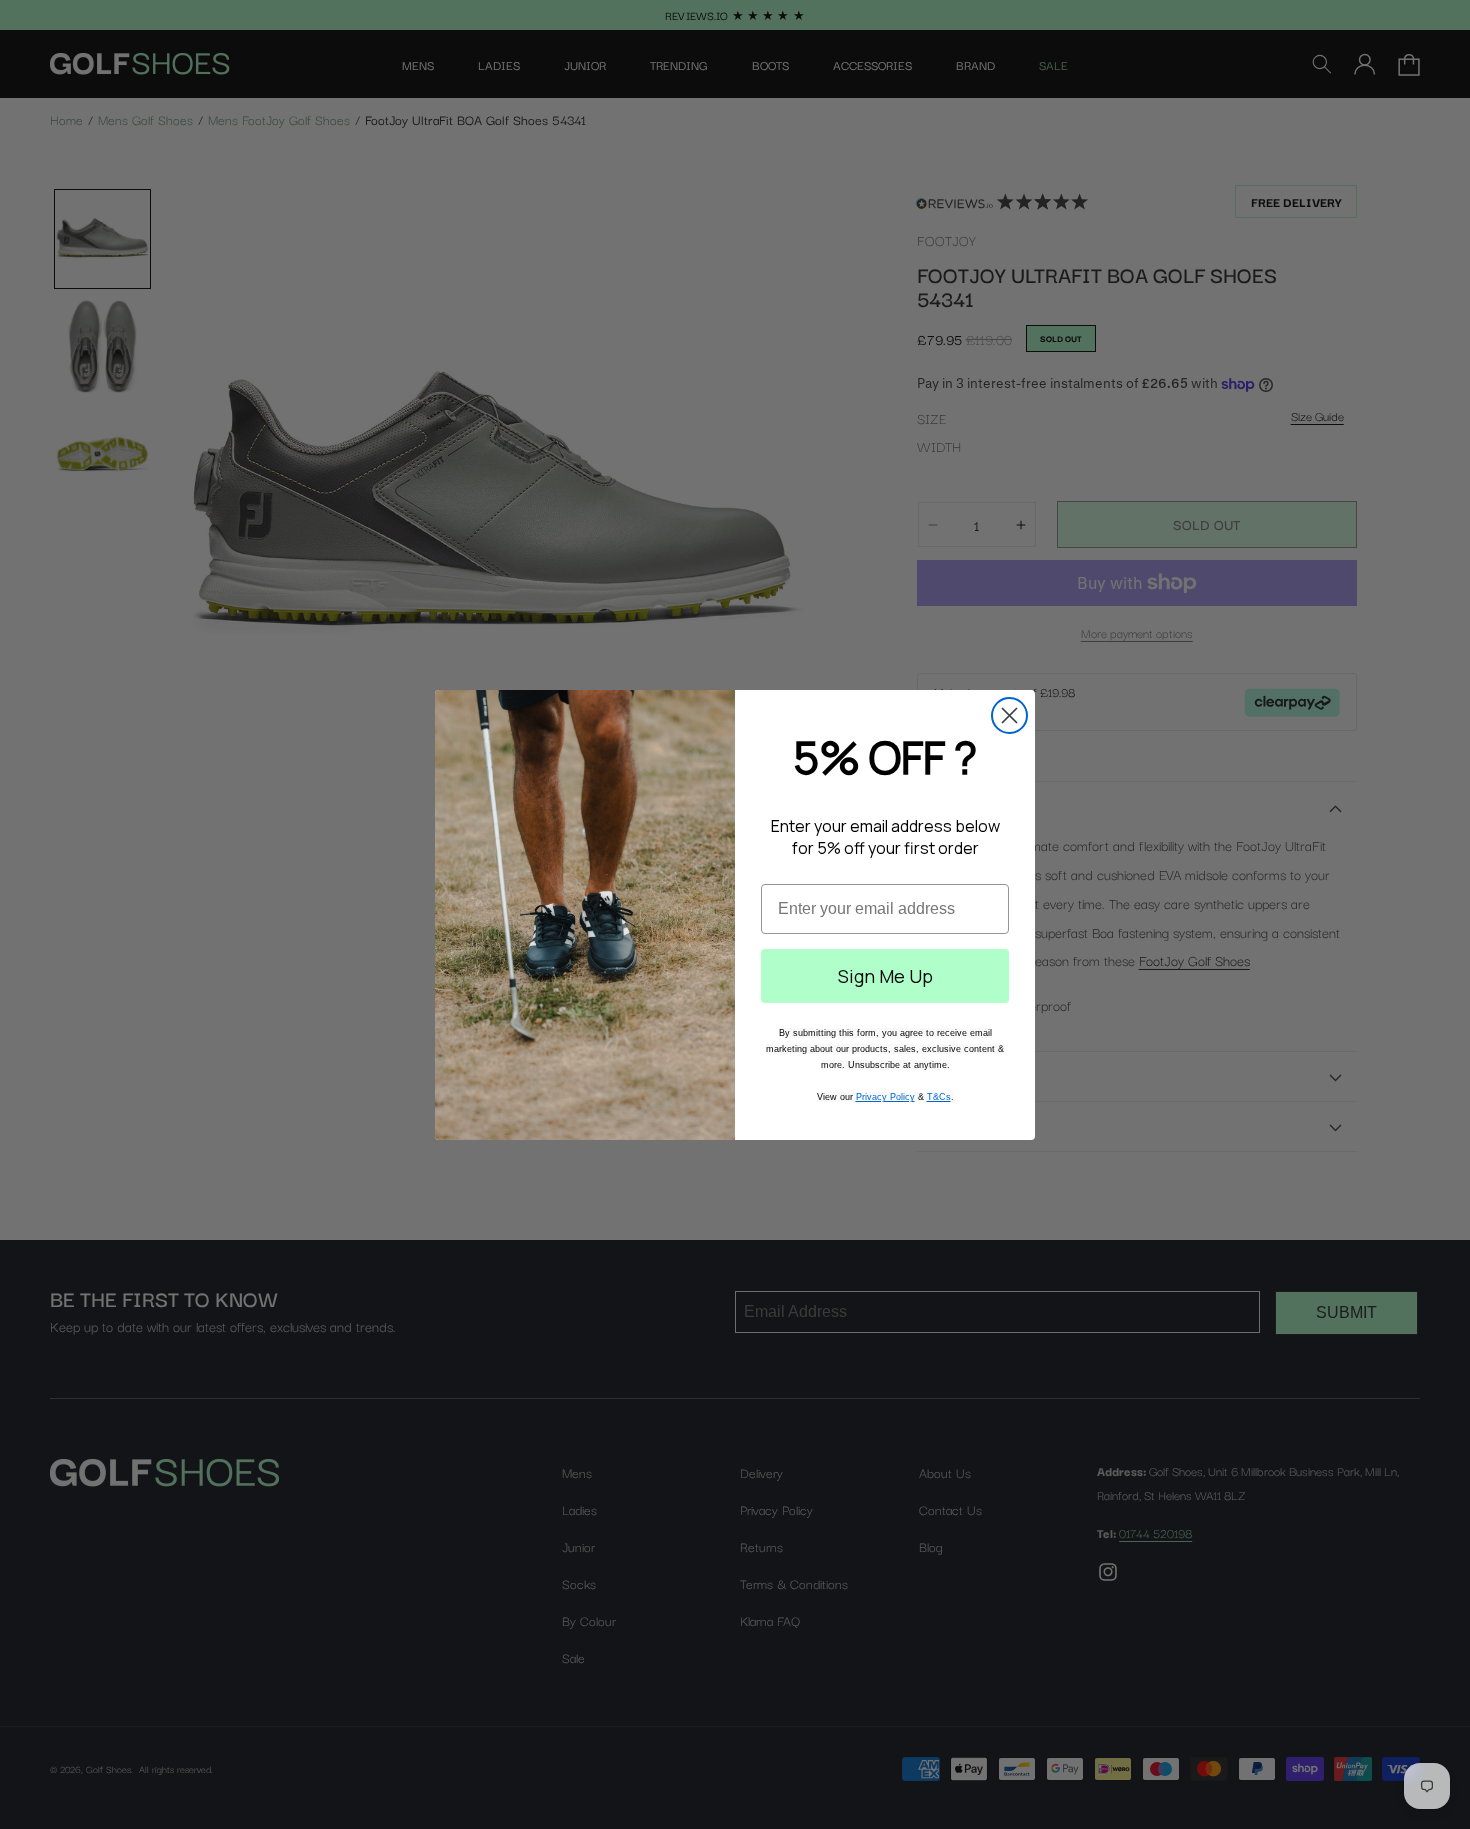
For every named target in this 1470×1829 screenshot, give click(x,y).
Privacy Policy (885, 1097)
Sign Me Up (885, 976)
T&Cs (939, 1097)
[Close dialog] (1009, 715)
